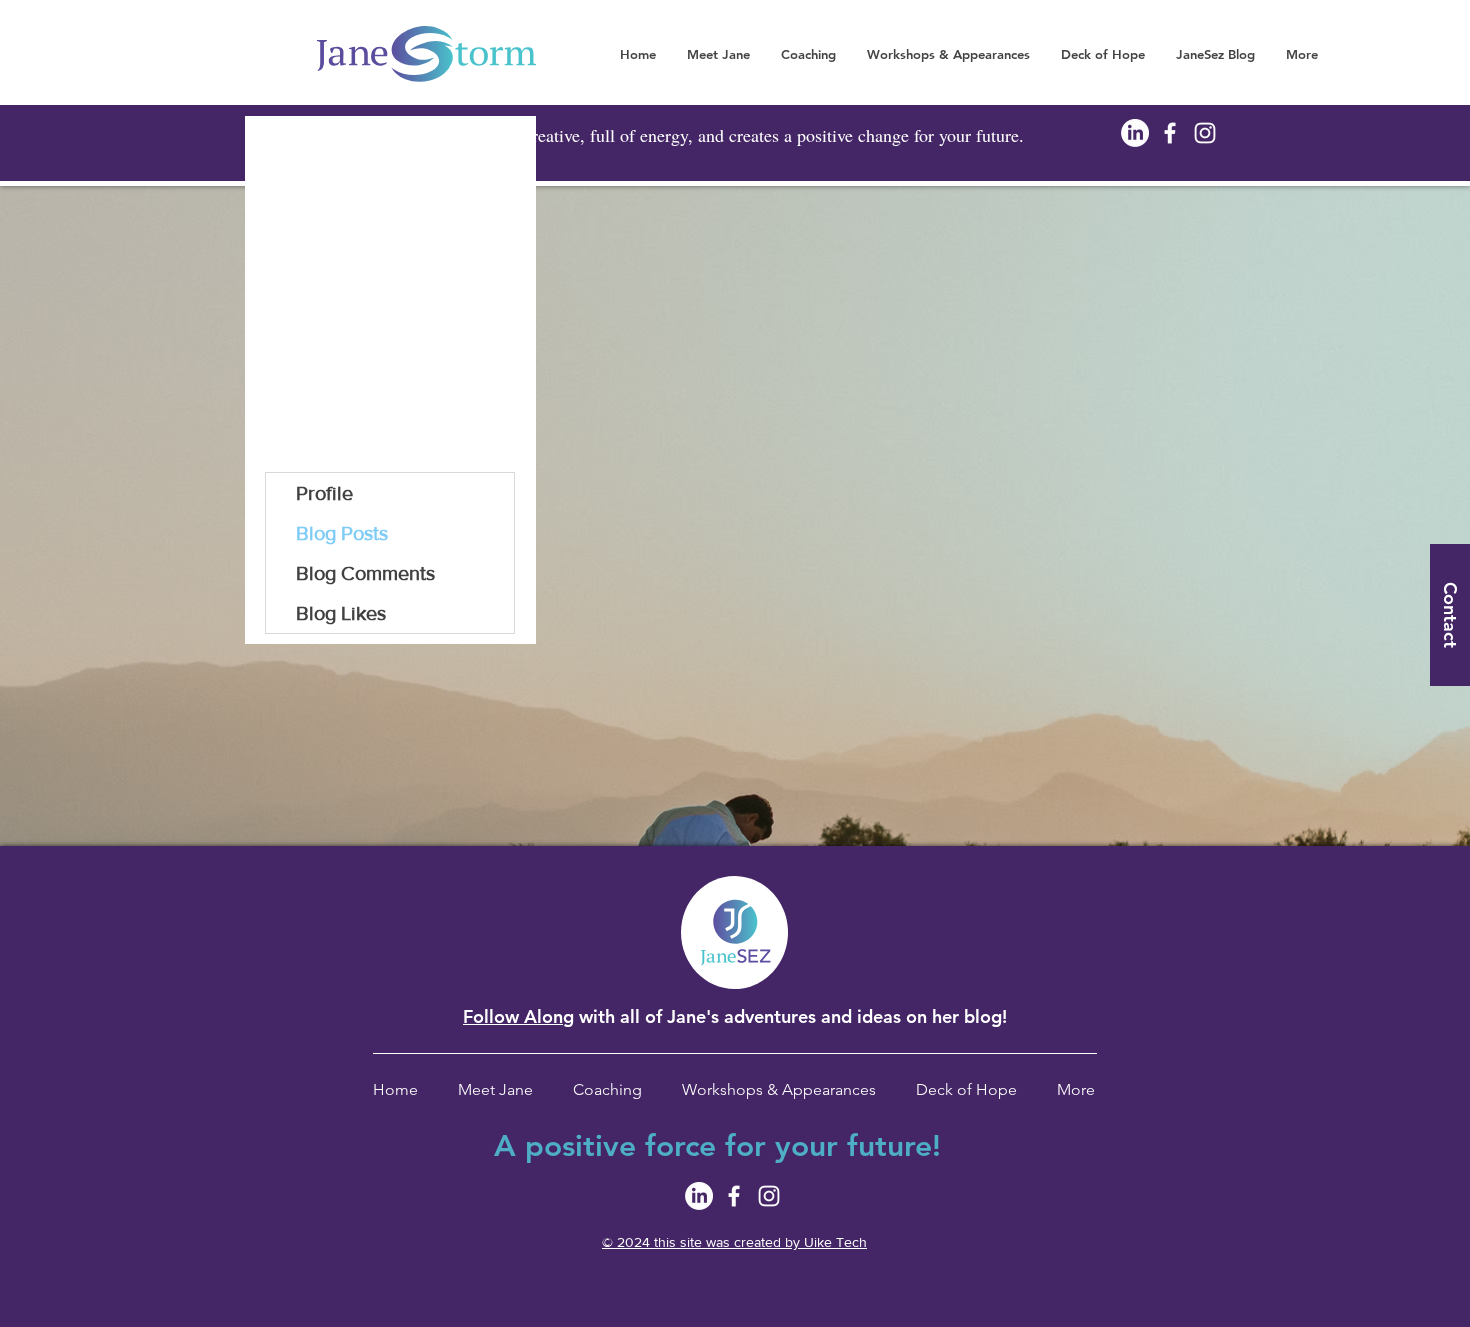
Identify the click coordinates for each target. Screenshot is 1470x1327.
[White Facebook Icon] (1170, 133)
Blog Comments (365, 573)
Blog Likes (341, 613)
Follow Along (518, 1016)
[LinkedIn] (1135, 133)
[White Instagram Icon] (1205, 133)
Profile (324, 493)
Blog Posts (342, 533)
